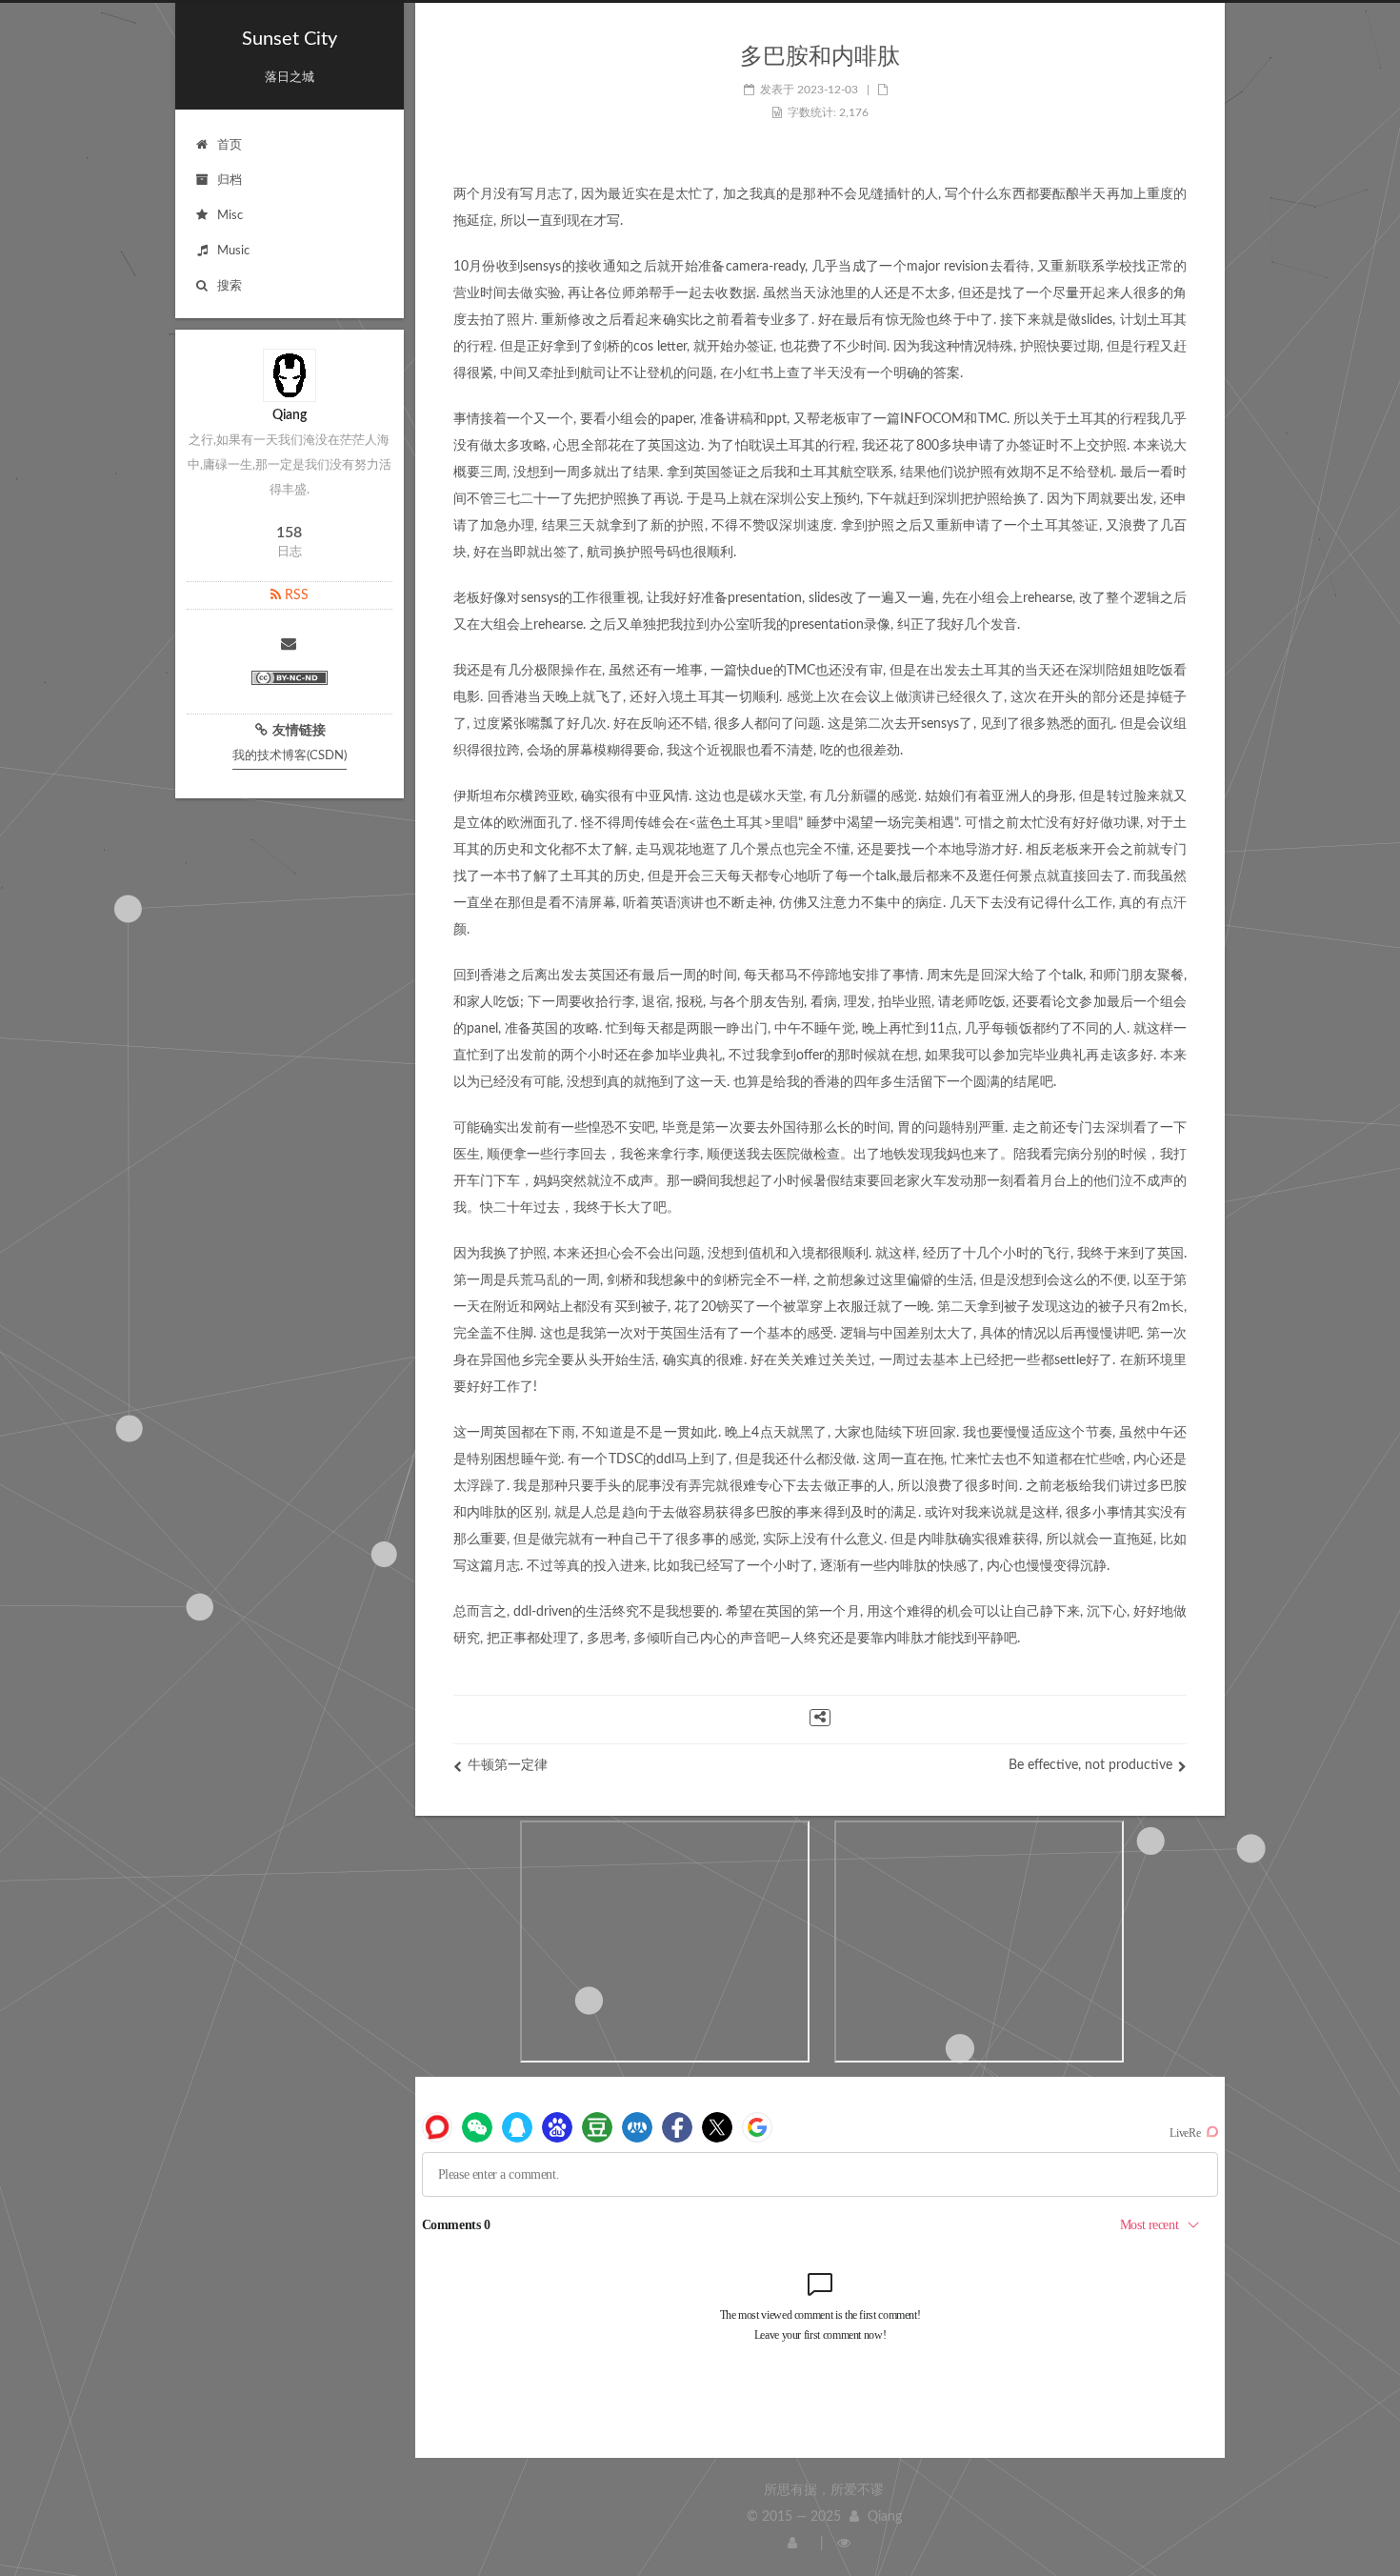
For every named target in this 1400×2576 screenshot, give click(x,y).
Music (233, 251)
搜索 (230, 286)
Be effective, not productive (1090, 1765)
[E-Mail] (289, 646)
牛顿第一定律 (508, 1765)
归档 (230, 181)
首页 (230, 145)
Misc (230, 216)
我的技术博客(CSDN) (290, 756)
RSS (295, 595)
